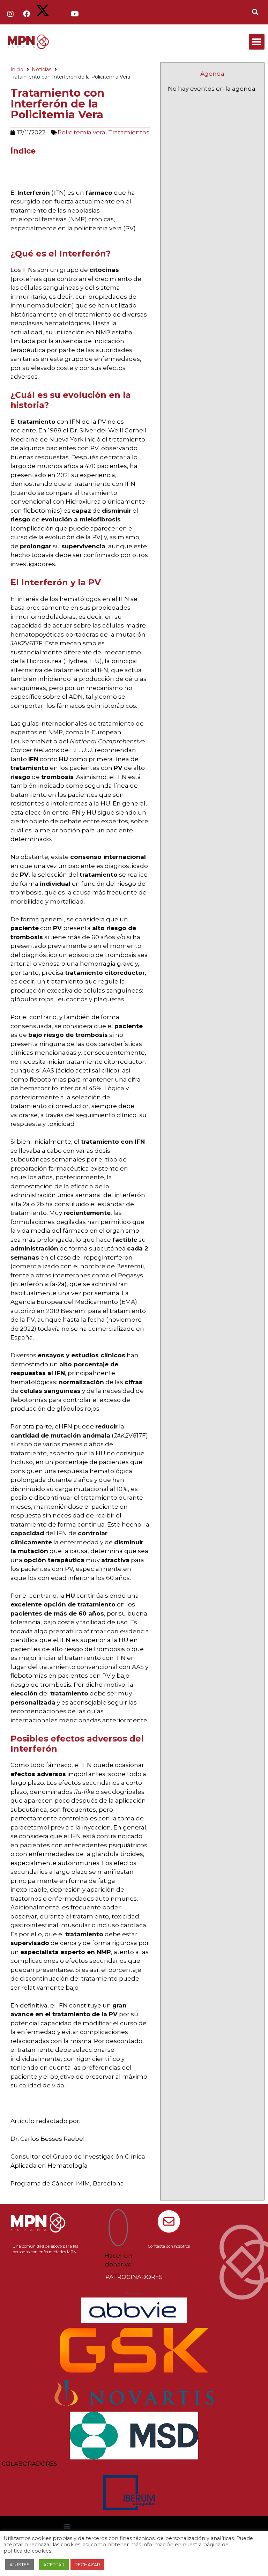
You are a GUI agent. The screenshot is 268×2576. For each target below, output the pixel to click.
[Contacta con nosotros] (169, 2221)
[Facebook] (27, 14)
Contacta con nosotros (169, 2246)
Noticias (42, 69)
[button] (257, 42)
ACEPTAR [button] (54, 2564)
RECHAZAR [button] (87, 2564)
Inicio (17, 69)
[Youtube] (75, 14)
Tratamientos (129, 132)
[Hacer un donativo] (118, 2228)
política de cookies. (28, 2551)
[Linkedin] (59, 14)
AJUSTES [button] (20, 2564)
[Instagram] (10, 14)
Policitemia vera (81, 132)
